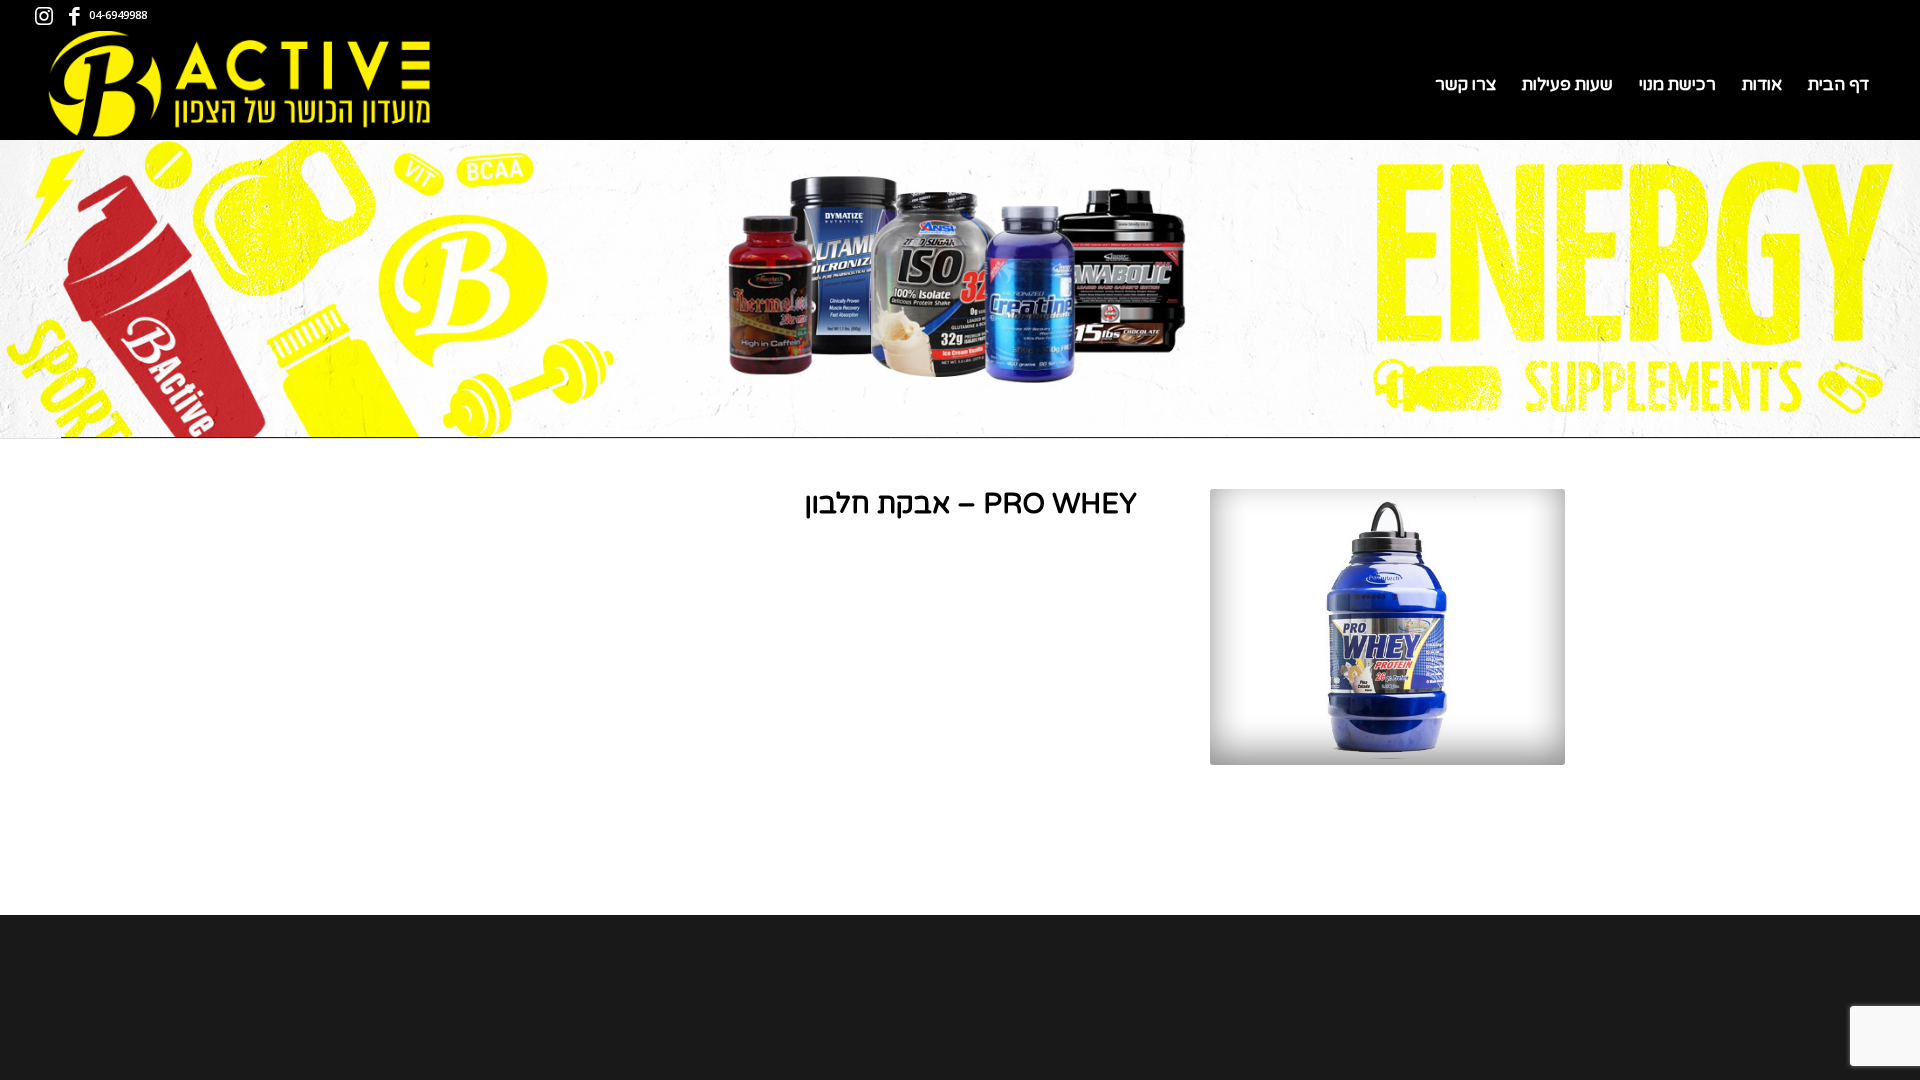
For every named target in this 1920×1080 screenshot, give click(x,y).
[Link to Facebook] (74, 15)
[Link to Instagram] (44, 15)
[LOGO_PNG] (236, 85)
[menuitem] (1838, 85)
